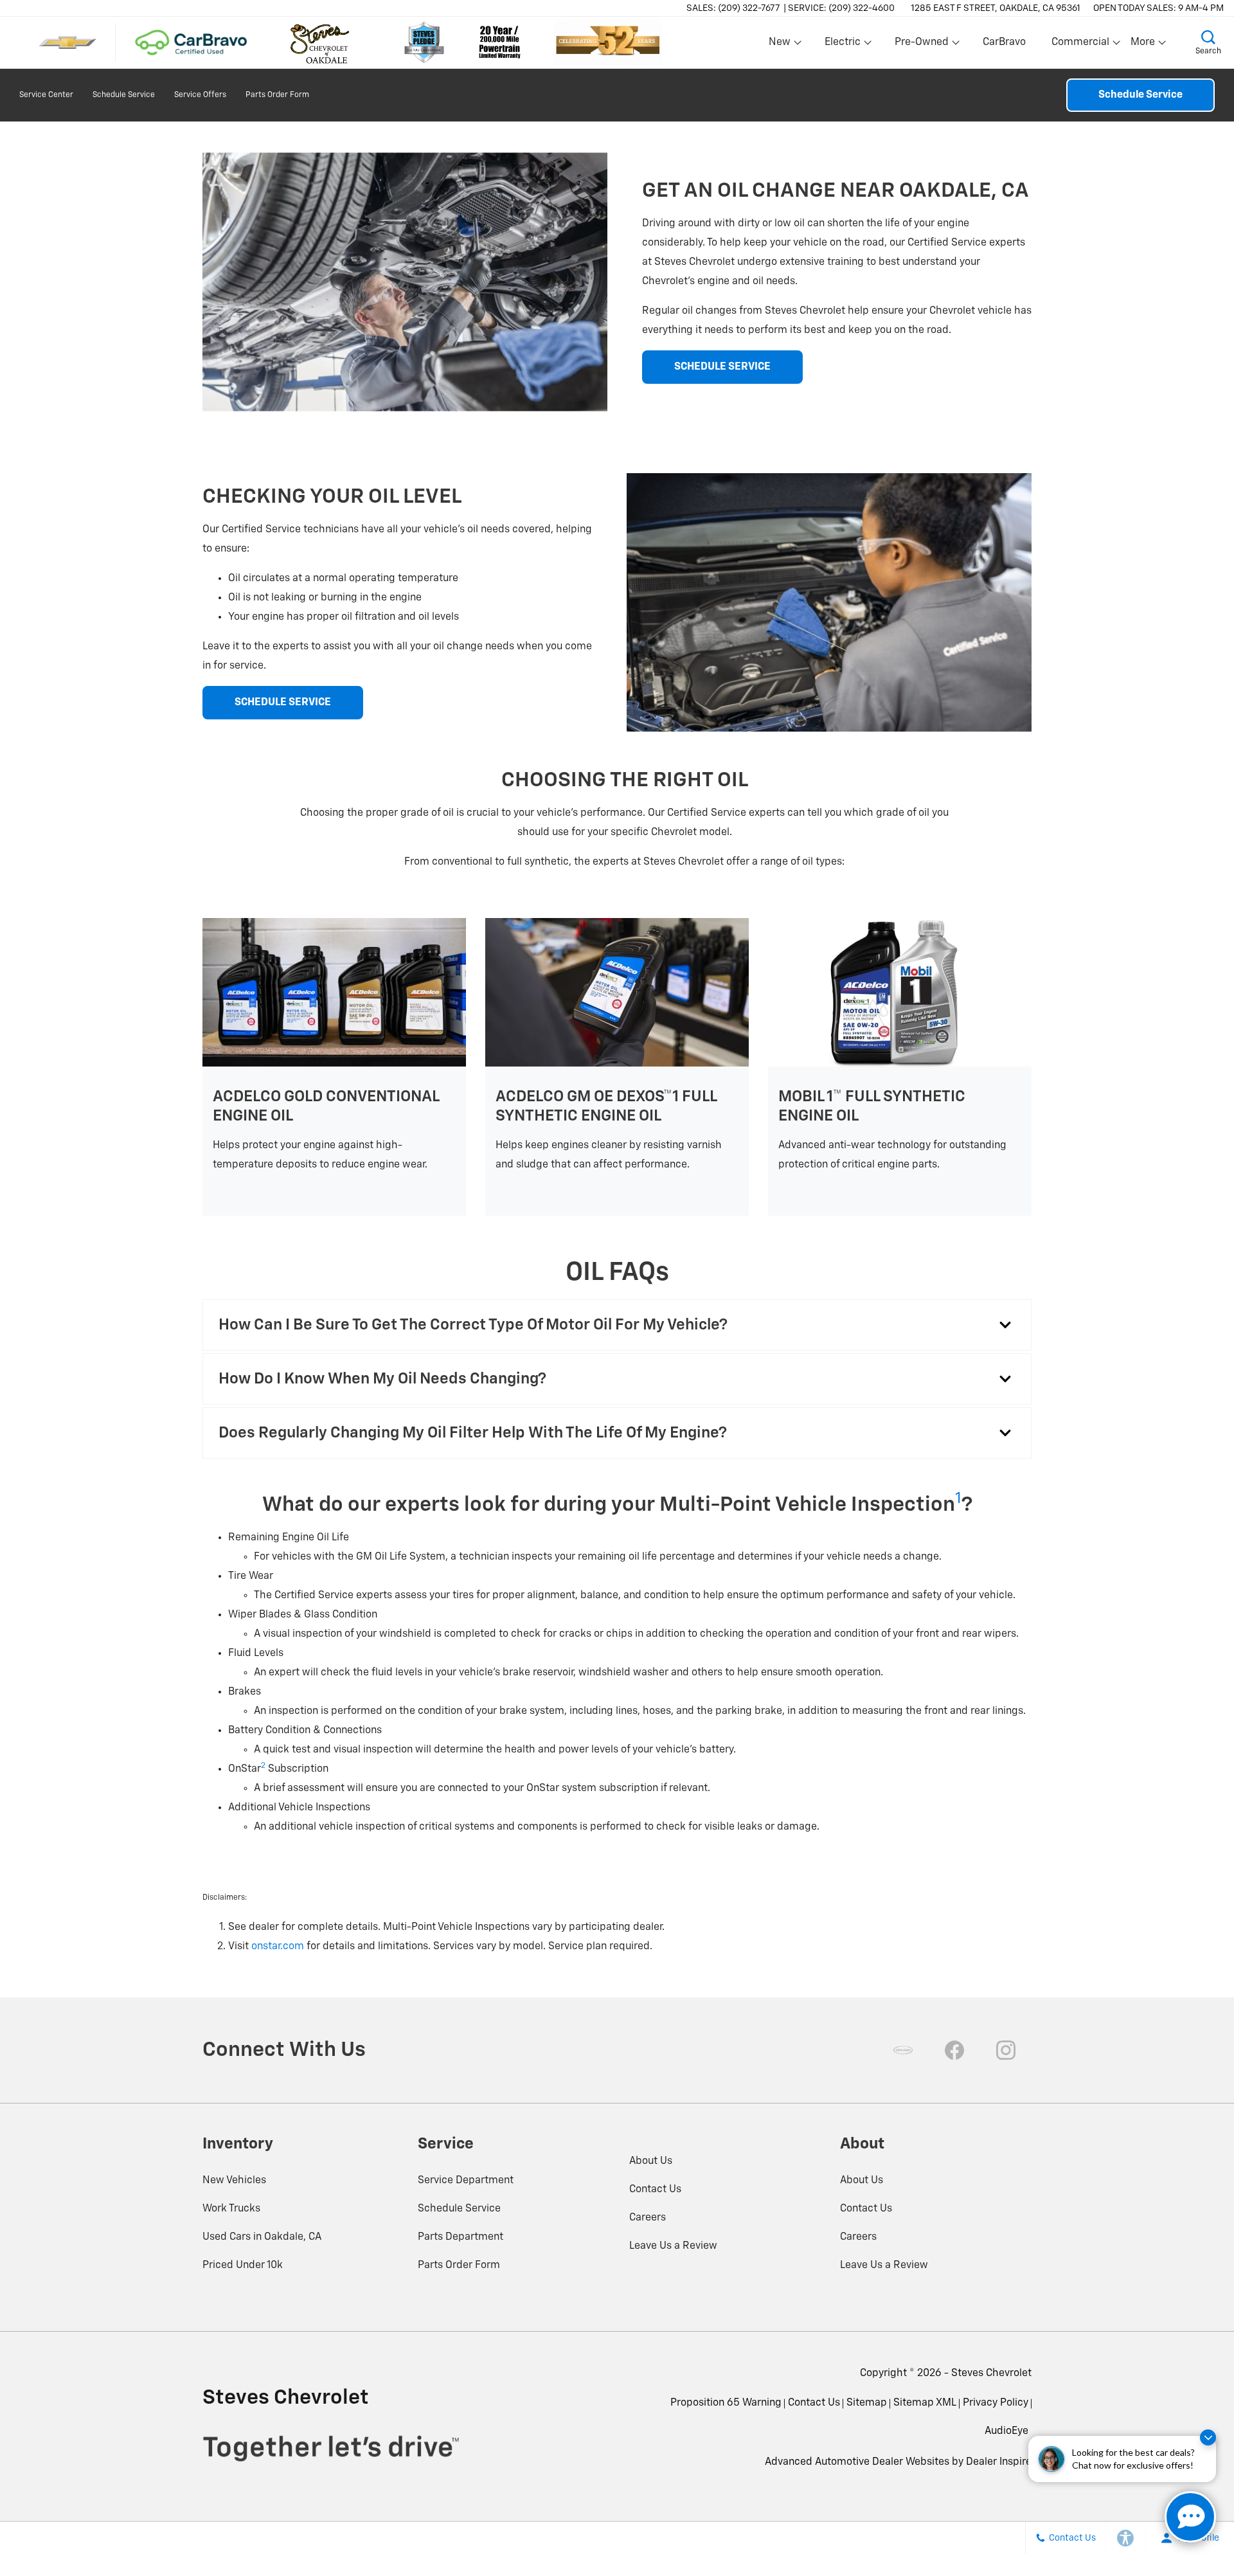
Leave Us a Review (673, 2246)
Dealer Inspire (999, 2462)
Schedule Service (124, 95)
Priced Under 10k (243, 2265)
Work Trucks (231, 2209)
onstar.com (278, 1947)
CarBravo (1004, 42)
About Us (651, 2161)
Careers (648, 2218)
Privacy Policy (996, 2403)
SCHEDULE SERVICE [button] (722, 367)
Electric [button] (842, 45)
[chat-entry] (1190, 2517)
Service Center (46, 95)
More (1143, 45)
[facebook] (954, 2050)
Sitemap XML (925, 2403)
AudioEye (1006, 2431)
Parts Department (461, 2237)
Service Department (466, 2181)
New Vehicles (234, 2181)
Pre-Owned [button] (921, 45)
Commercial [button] (1080, 45)
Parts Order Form (277, 95)
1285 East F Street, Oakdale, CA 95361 (996, 8)
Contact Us (655, 2190)
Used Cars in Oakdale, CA (262, 2237)
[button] (1208, 42)
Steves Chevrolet (991, 2373)
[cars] (903, 2050)
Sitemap (867, 2403)
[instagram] (1006, 2050)
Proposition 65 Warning (726, 2403)
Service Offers (200, 95)
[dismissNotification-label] (1208, 2437)
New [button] (782, 45)
